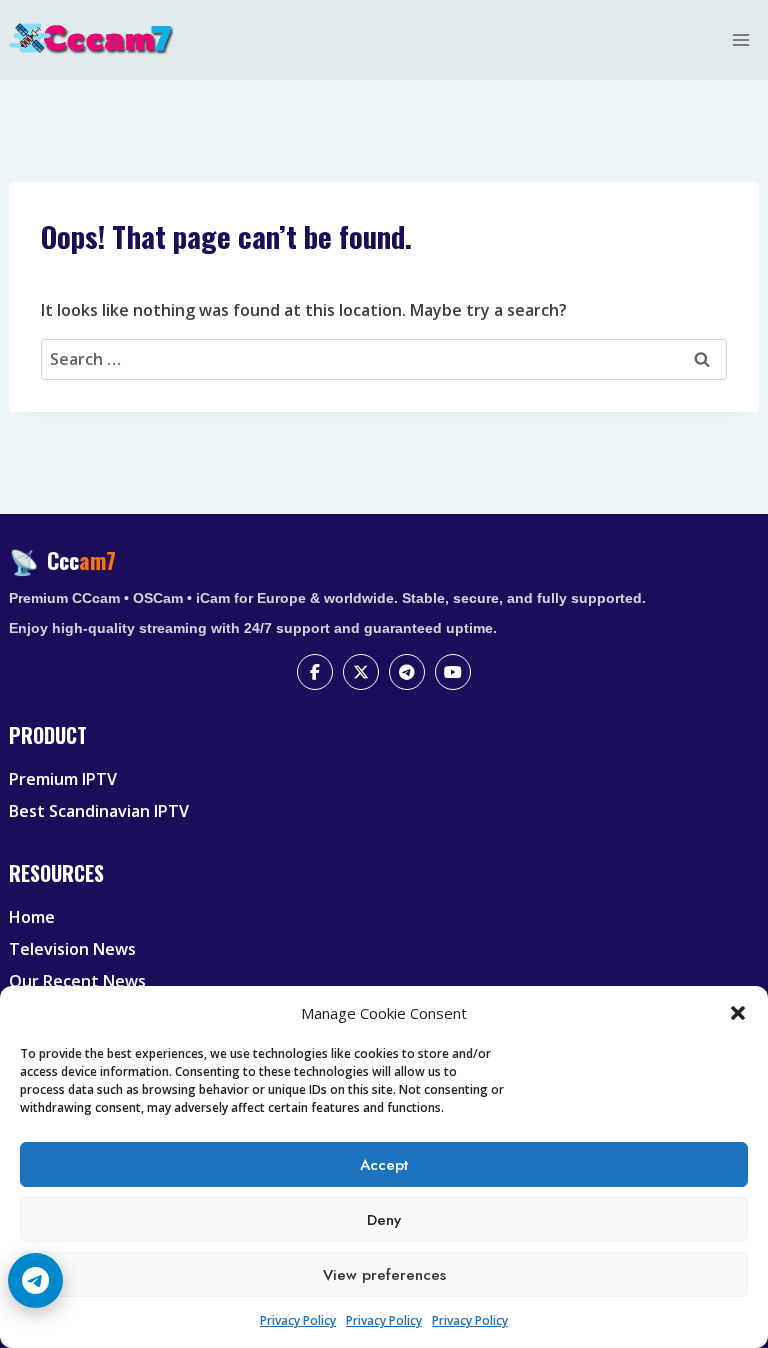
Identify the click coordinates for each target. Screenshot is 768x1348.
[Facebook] (315, 672)
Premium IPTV (63, 779)
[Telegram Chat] (35, 1280)
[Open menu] (741, 39)
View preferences (384, 1275)
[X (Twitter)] (361, 672)
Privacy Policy (298, 1320)
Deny (384, 1220)
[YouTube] (453, 672)
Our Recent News (77, 981)
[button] (738, 1013)
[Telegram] (407, 672)
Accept (384, 1165)
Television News (72, 949)
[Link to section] (386, 752)
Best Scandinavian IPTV (99, 811)
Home (32, 917)
